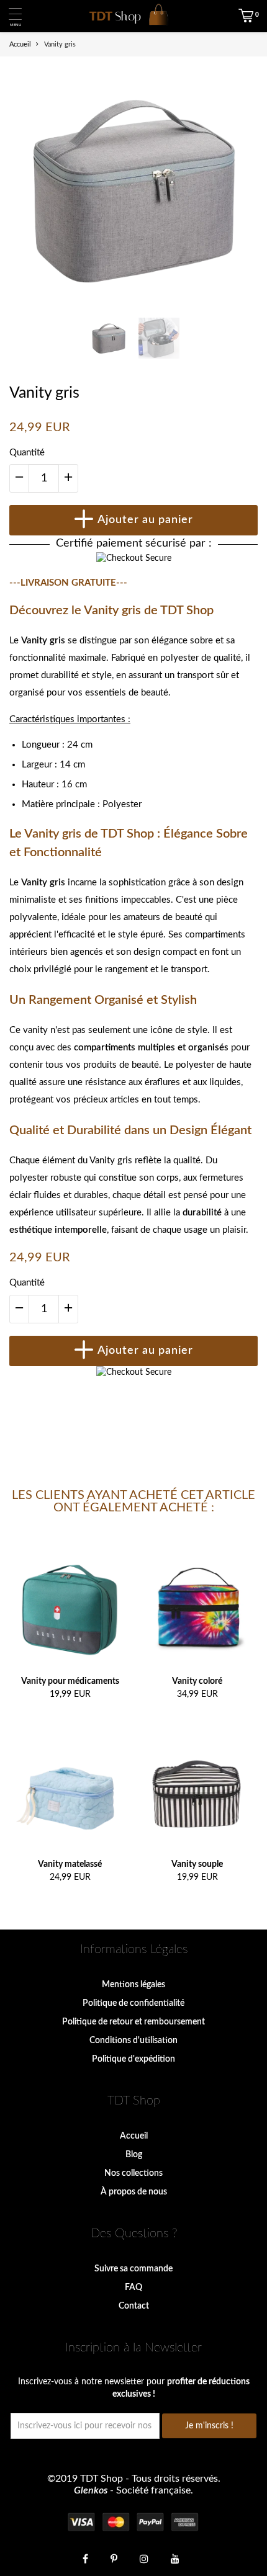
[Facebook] (85, 2558)
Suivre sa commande (133, 2269)
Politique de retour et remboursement (133, 2022)
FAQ (133, 2288)
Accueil (134, 2136)
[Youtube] (175, 2558)
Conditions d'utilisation (133, 2041)
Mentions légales (133, 1985)
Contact (134, 2306)
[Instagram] (144, 2558)
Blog (134, 2155)
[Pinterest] (114, 2558)
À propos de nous (134, 2192)
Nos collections (133, 2173)
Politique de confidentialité (133, 2003)
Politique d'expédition (133, 2059)
